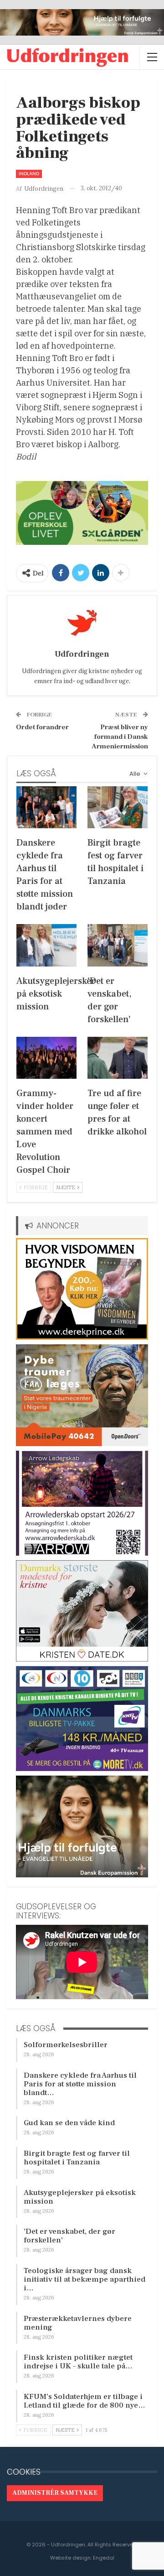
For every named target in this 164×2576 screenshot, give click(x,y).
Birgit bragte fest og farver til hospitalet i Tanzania (77, 2158)
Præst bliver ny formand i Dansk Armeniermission (120, 737)
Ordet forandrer (42, 727)
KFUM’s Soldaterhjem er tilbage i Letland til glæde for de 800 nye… (85, 2401)
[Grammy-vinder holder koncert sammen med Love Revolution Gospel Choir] (46, 1058)
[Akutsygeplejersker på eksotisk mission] (46, 945)
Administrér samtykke (55, 2493)
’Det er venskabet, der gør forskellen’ (69, 2236)
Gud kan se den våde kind (69, 2123)
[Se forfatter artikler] (82, 623)
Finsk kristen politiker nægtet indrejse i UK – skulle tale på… (78, 2362)
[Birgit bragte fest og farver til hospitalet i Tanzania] (118, 807)
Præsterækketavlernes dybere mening (78, 2323)
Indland (29, 174)
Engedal (104, 2558)
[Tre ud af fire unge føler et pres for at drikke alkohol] (118, 1058)
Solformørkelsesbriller (66, 2045)
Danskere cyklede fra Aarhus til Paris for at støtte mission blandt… (80, 2084)
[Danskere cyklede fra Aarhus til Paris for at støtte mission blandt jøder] (46, 807)
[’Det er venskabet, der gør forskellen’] (118, 945)
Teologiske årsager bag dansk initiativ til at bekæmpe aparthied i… (85, 2279)
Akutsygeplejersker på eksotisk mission (80, 2197)
